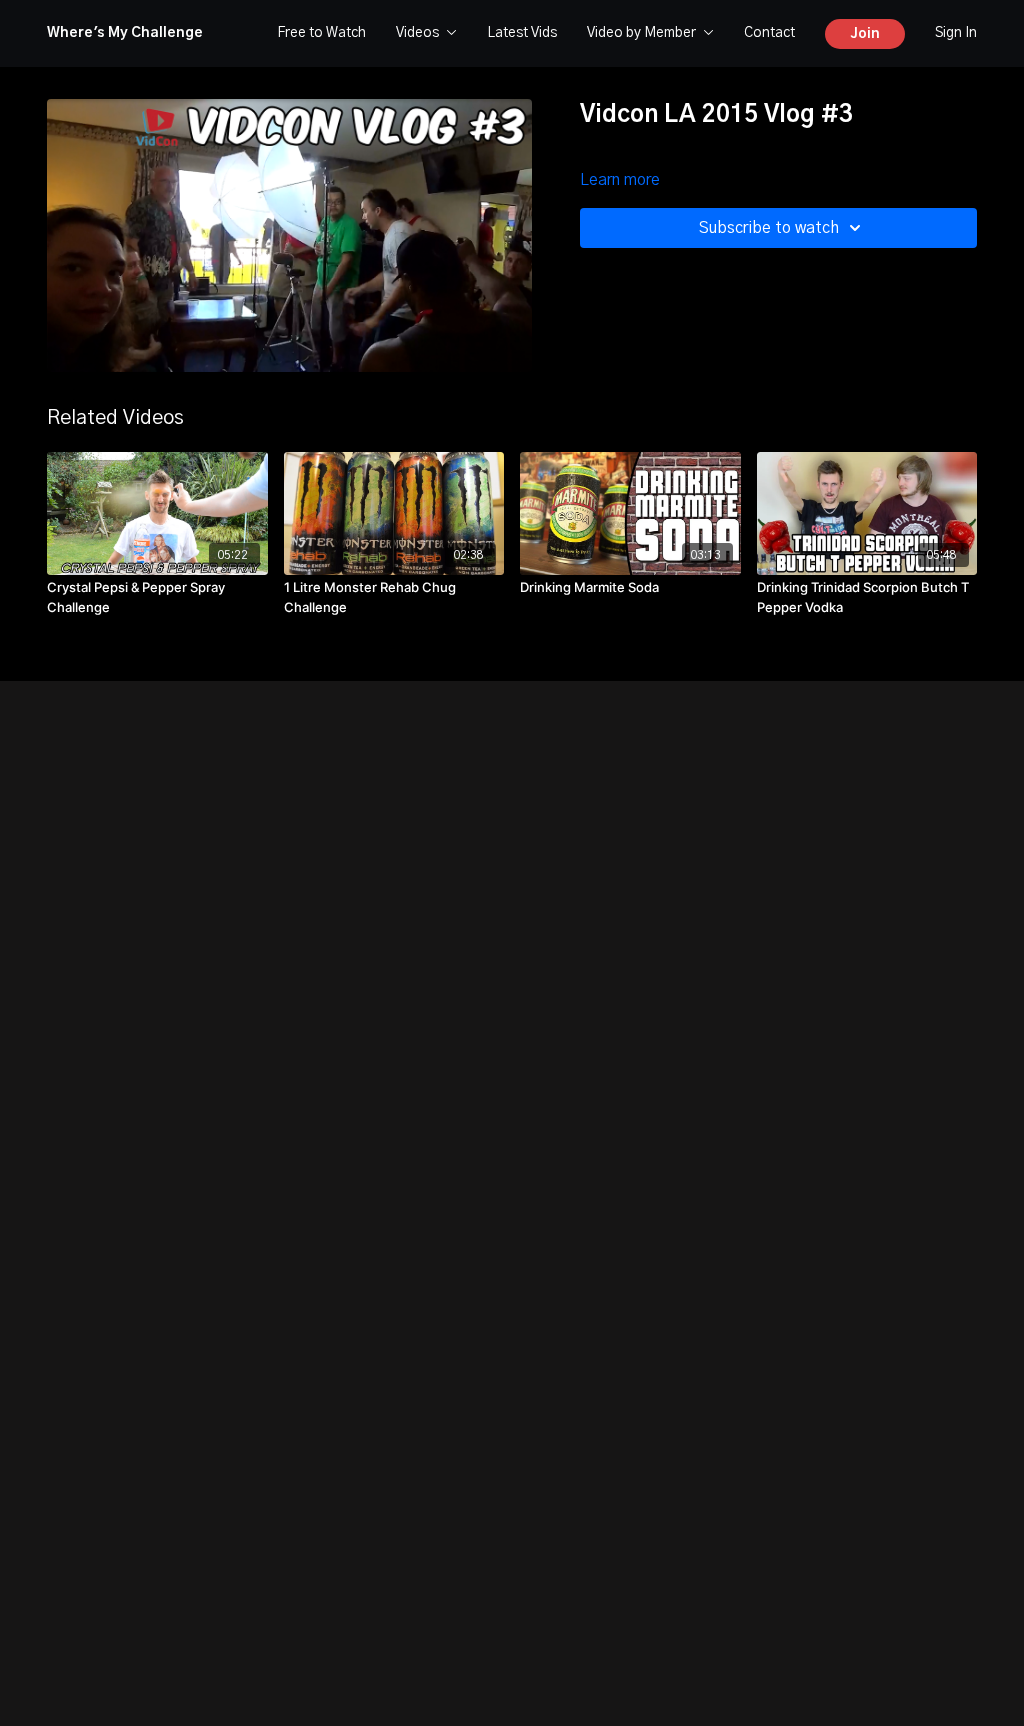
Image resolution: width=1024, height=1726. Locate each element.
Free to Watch (321, 33)
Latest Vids (522, 33)
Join (865, 34)
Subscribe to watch (769, 228)
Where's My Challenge (125, 33)
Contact (769, 33)
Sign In (956, 33)
